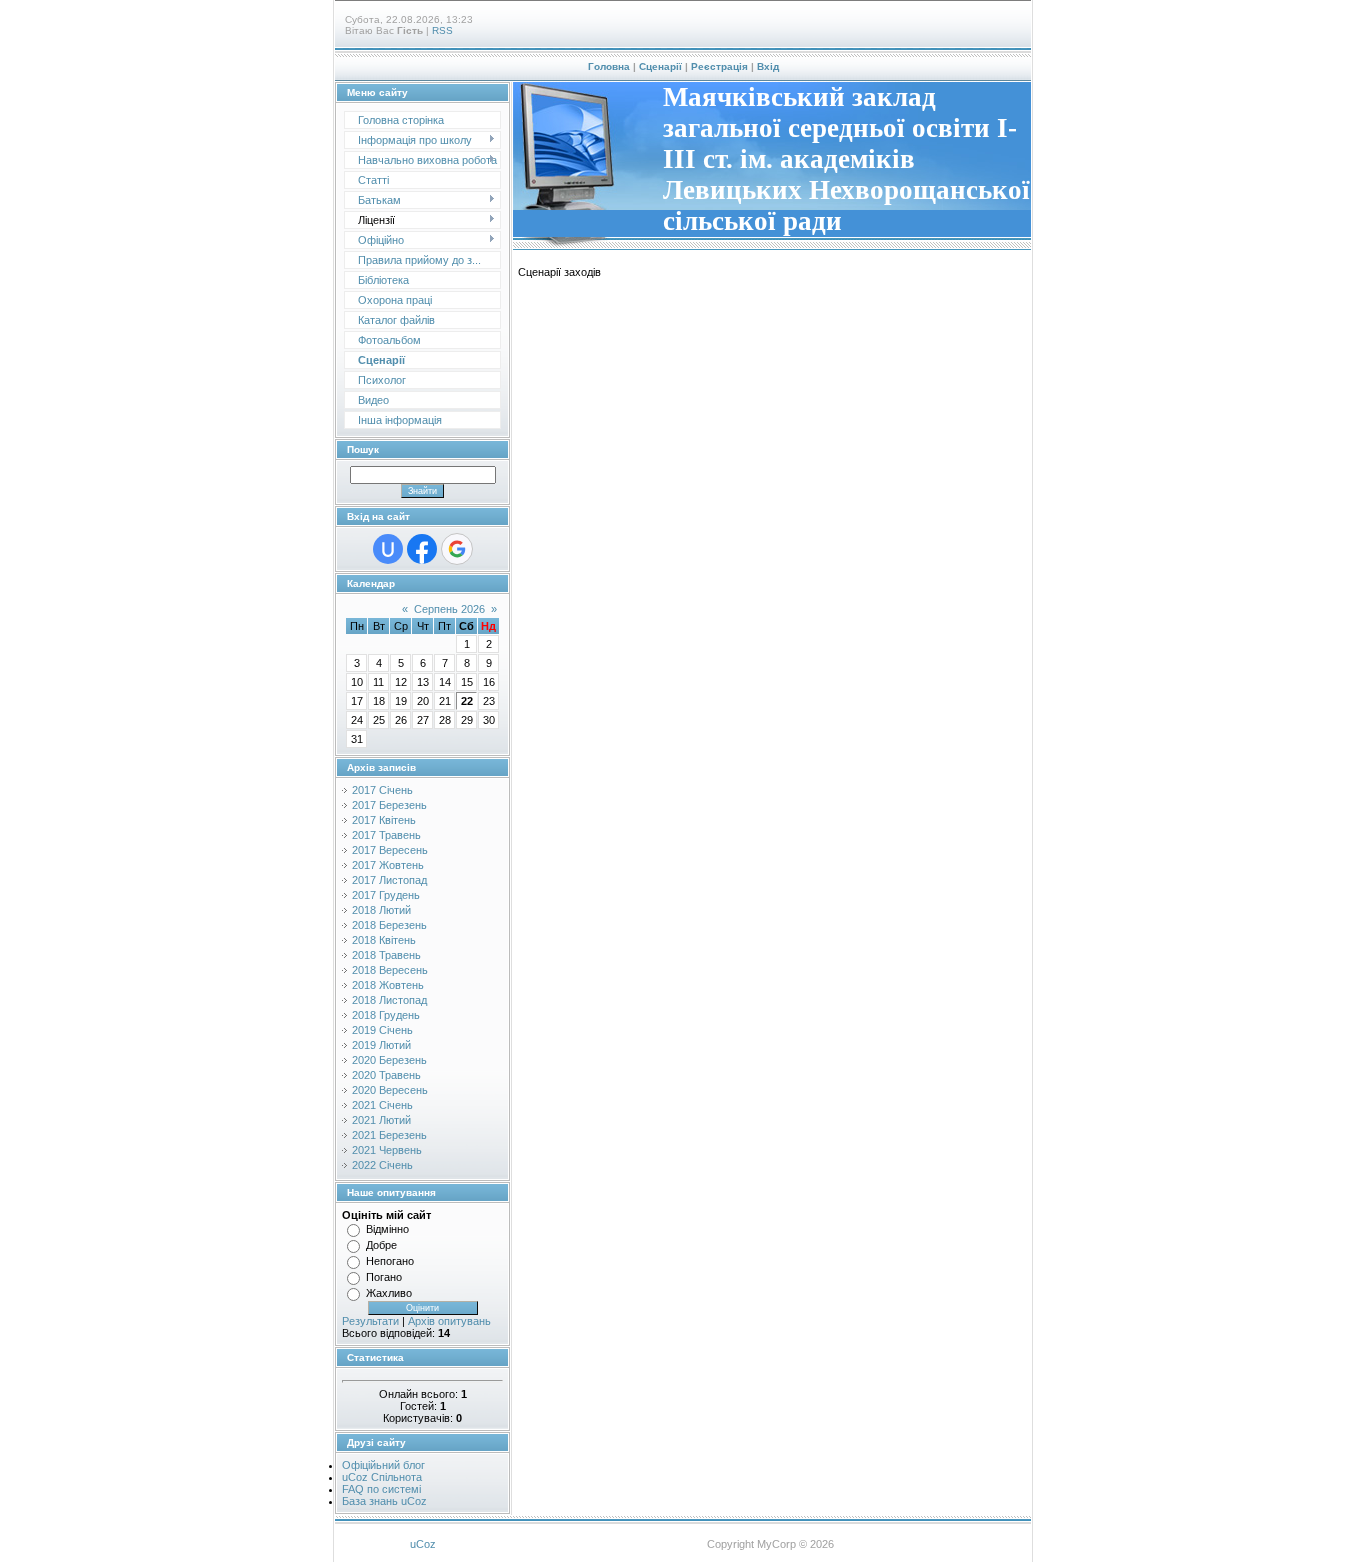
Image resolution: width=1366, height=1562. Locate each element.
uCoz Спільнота (382, 1477)
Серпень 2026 (449, 609)
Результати (370, 1321)
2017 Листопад (389, 880)
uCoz (423, 1544)
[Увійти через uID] (388, 549)
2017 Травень (386, 835)
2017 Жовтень (388, 865)
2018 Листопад (389, 1000)
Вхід (768, 66)
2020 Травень (386, 1075)
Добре (381, 1245)
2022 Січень (382, 1165)
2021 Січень (382, 1105)
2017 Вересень (390, 850)
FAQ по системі (381, 1489)
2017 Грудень (386, 895)
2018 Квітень (384, 940)
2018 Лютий (381, 910)
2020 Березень (389, 1060)
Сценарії (660, 66)
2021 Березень (389, 1135)
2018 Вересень (390, 970)
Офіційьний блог (383, 1465)
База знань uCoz (384, 1501)
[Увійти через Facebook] (422, 549)
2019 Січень (382, 1030)
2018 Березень (389, 925)
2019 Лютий (381, 1045)
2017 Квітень (384, 820)
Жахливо (389, 1293)
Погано (384, 1277)
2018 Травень (386, 955)
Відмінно (387, 1229)
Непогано (390, 1261)
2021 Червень (387, 1150)
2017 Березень (389, 805)
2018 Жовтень (388, 985)
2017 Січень (382, 790)
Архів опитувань (449, 1321)
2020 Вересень (390, 1090)
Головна (609, 66)
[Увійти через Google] (457, 549)
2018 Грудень (386, 1015)
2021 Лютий (381, 1120)
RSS (442, 30)
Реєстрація (719, 66)
